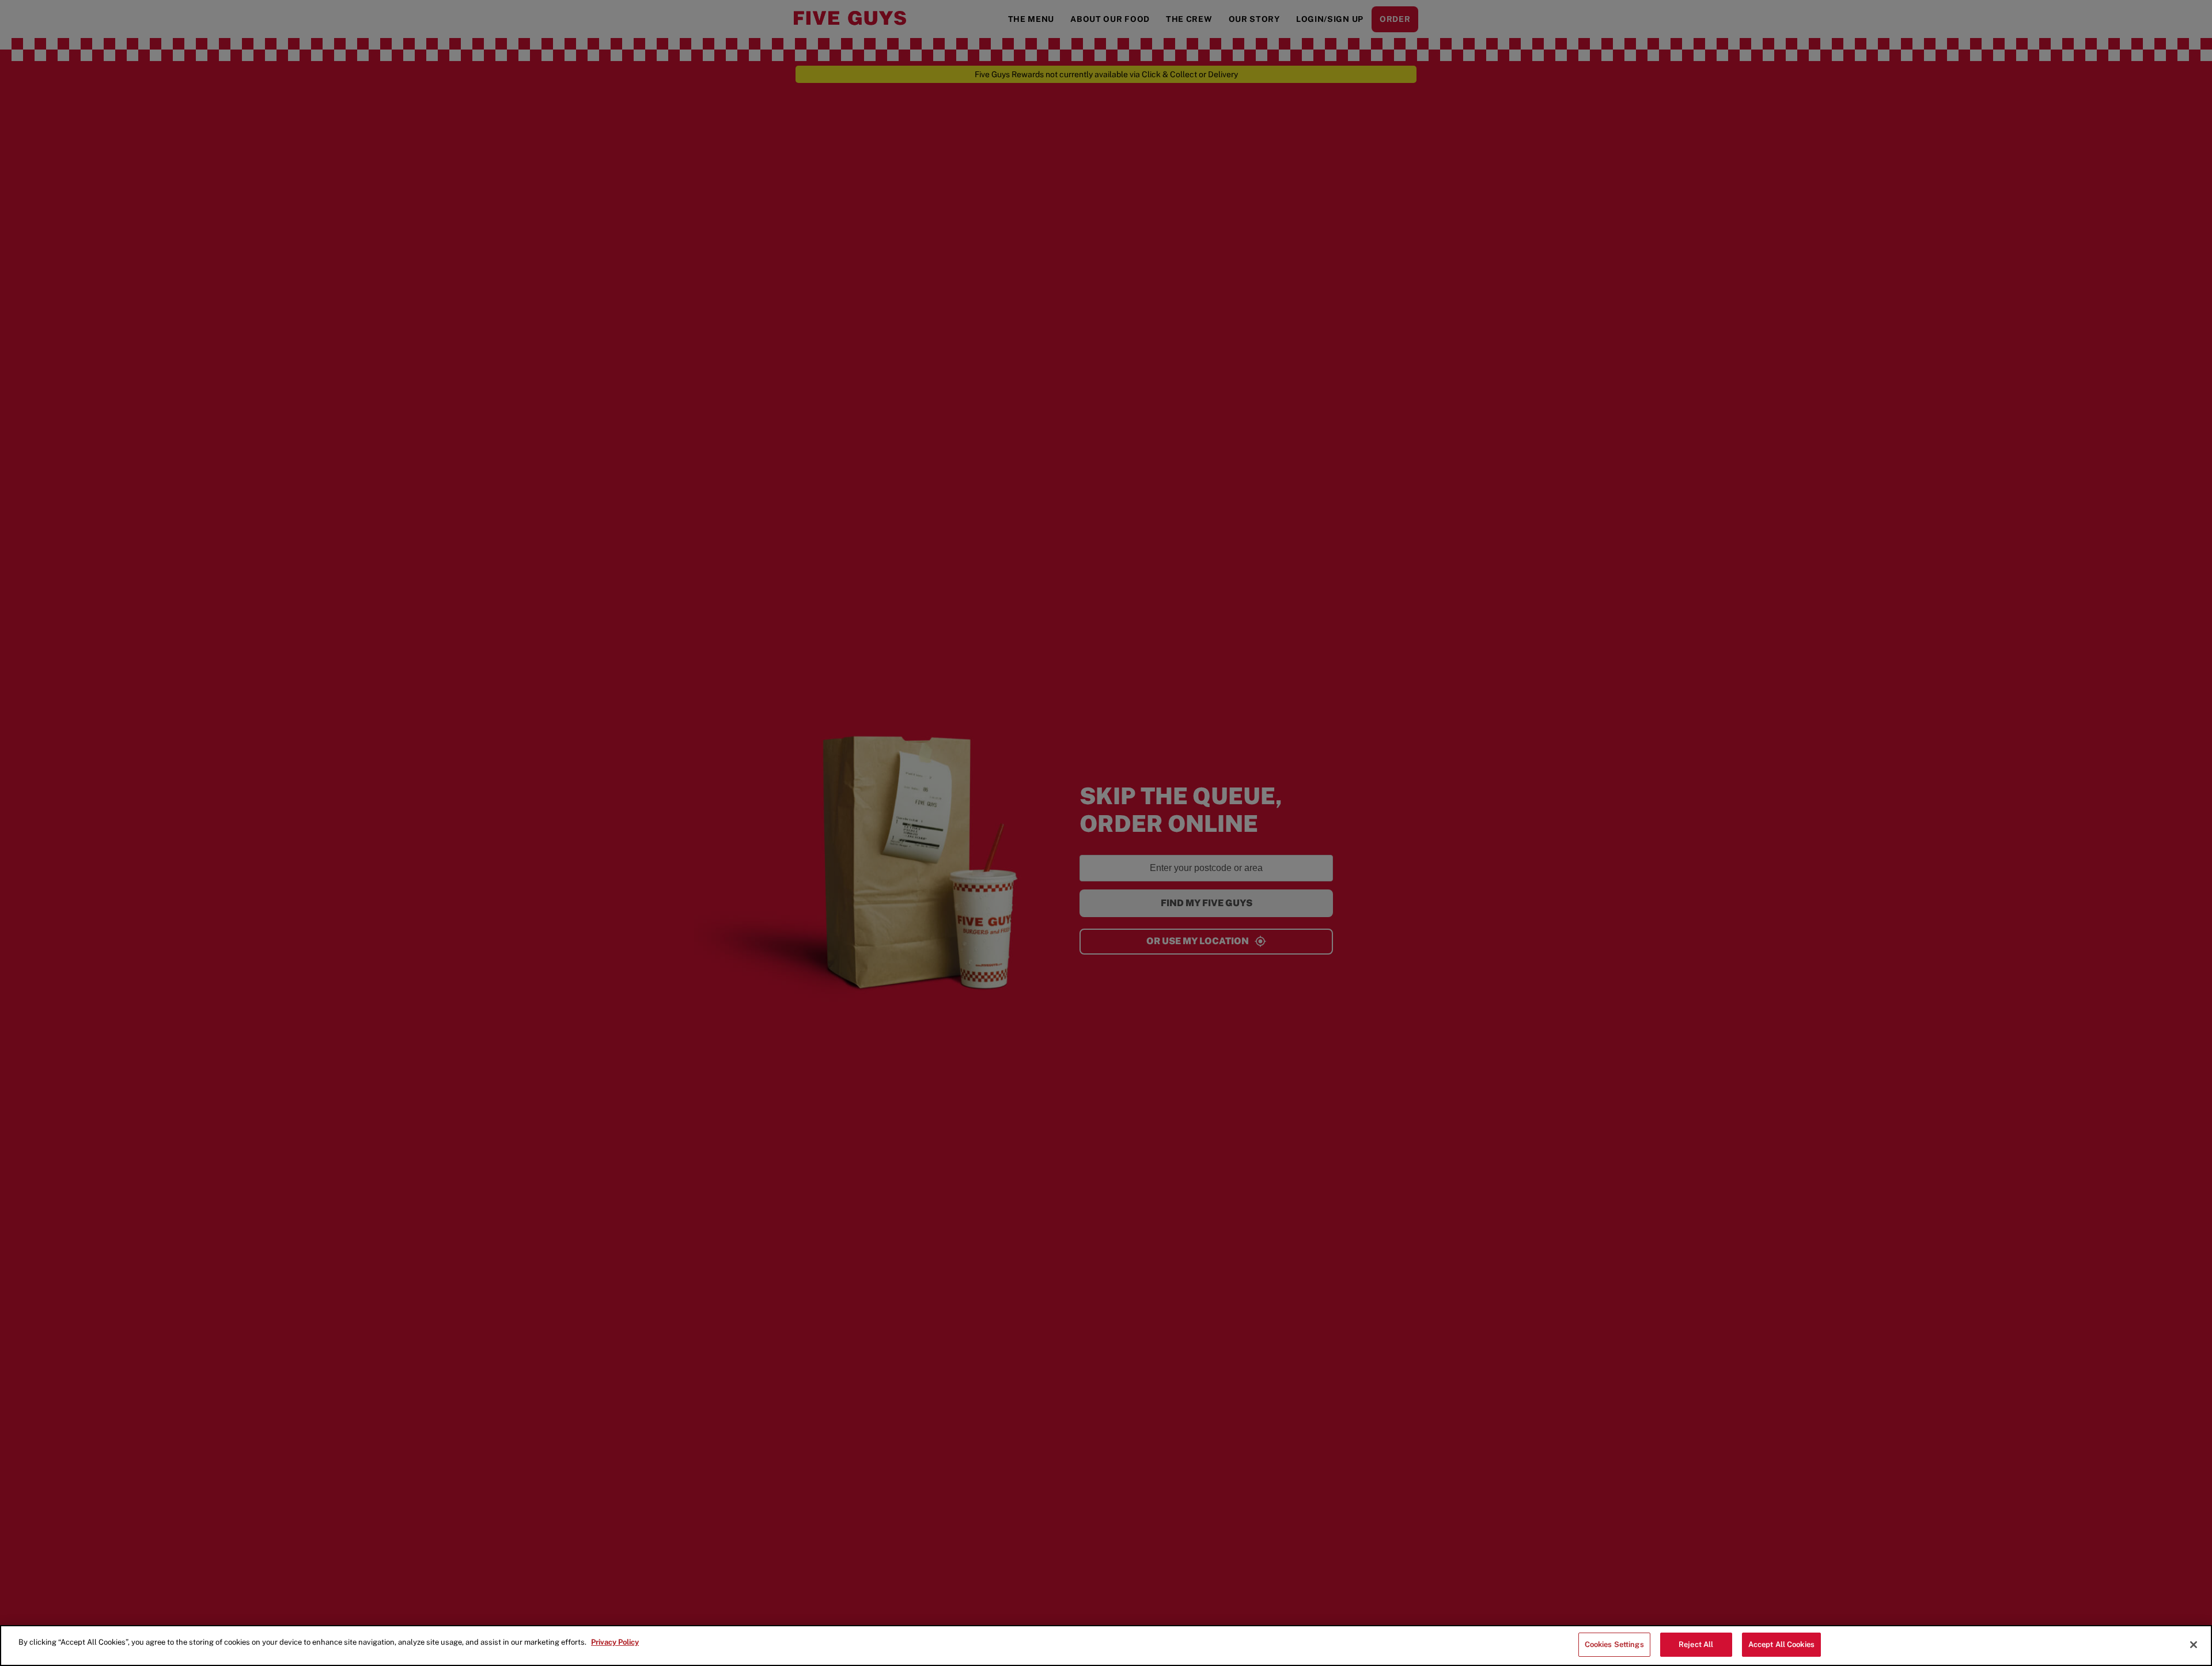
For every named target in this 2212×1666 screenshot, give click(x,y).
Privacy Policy (615, 1642)
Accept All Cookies (1781, 1644)
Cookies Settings (1614, 1644)
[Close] (2194, 1645)
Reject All (1696, 1644)
